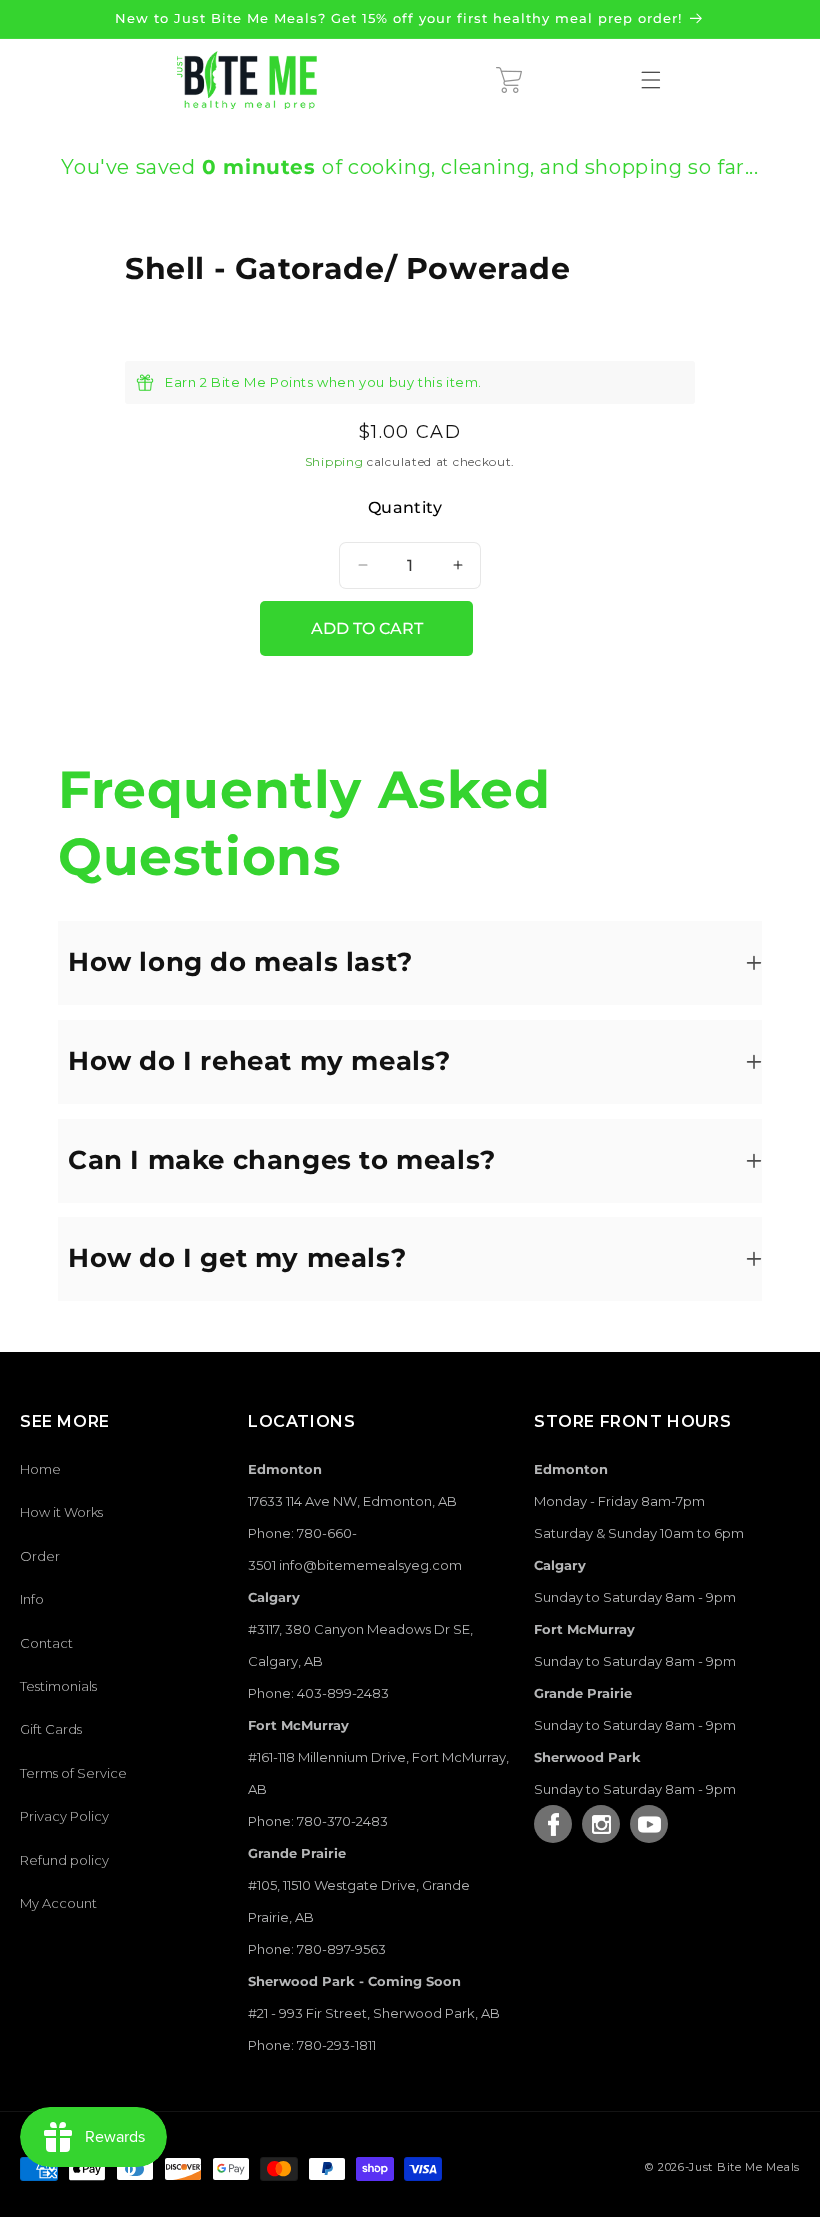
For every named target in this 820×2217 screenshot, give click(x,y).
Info (32, 1599)
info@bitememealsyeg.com (370, 1565)
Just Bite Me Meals (744, 2167)
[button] (509, 80)
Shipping (334, 461)
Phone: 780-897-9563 (317, 1949)
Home (40, 1469)
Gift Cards (51, 1729)
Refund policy (64, 1860)
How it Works (61, 1512)
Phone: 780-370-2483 (318, 1821)
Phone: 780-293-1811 (312, 2045)
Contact (46, 1643)
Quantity (405, 507)
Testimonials (58, 1686)
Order (40, 1556)
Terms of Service (73, 1773)
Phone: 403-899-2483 (318, 1693)
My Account (58, 1903)
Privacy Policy (64, 1816)
